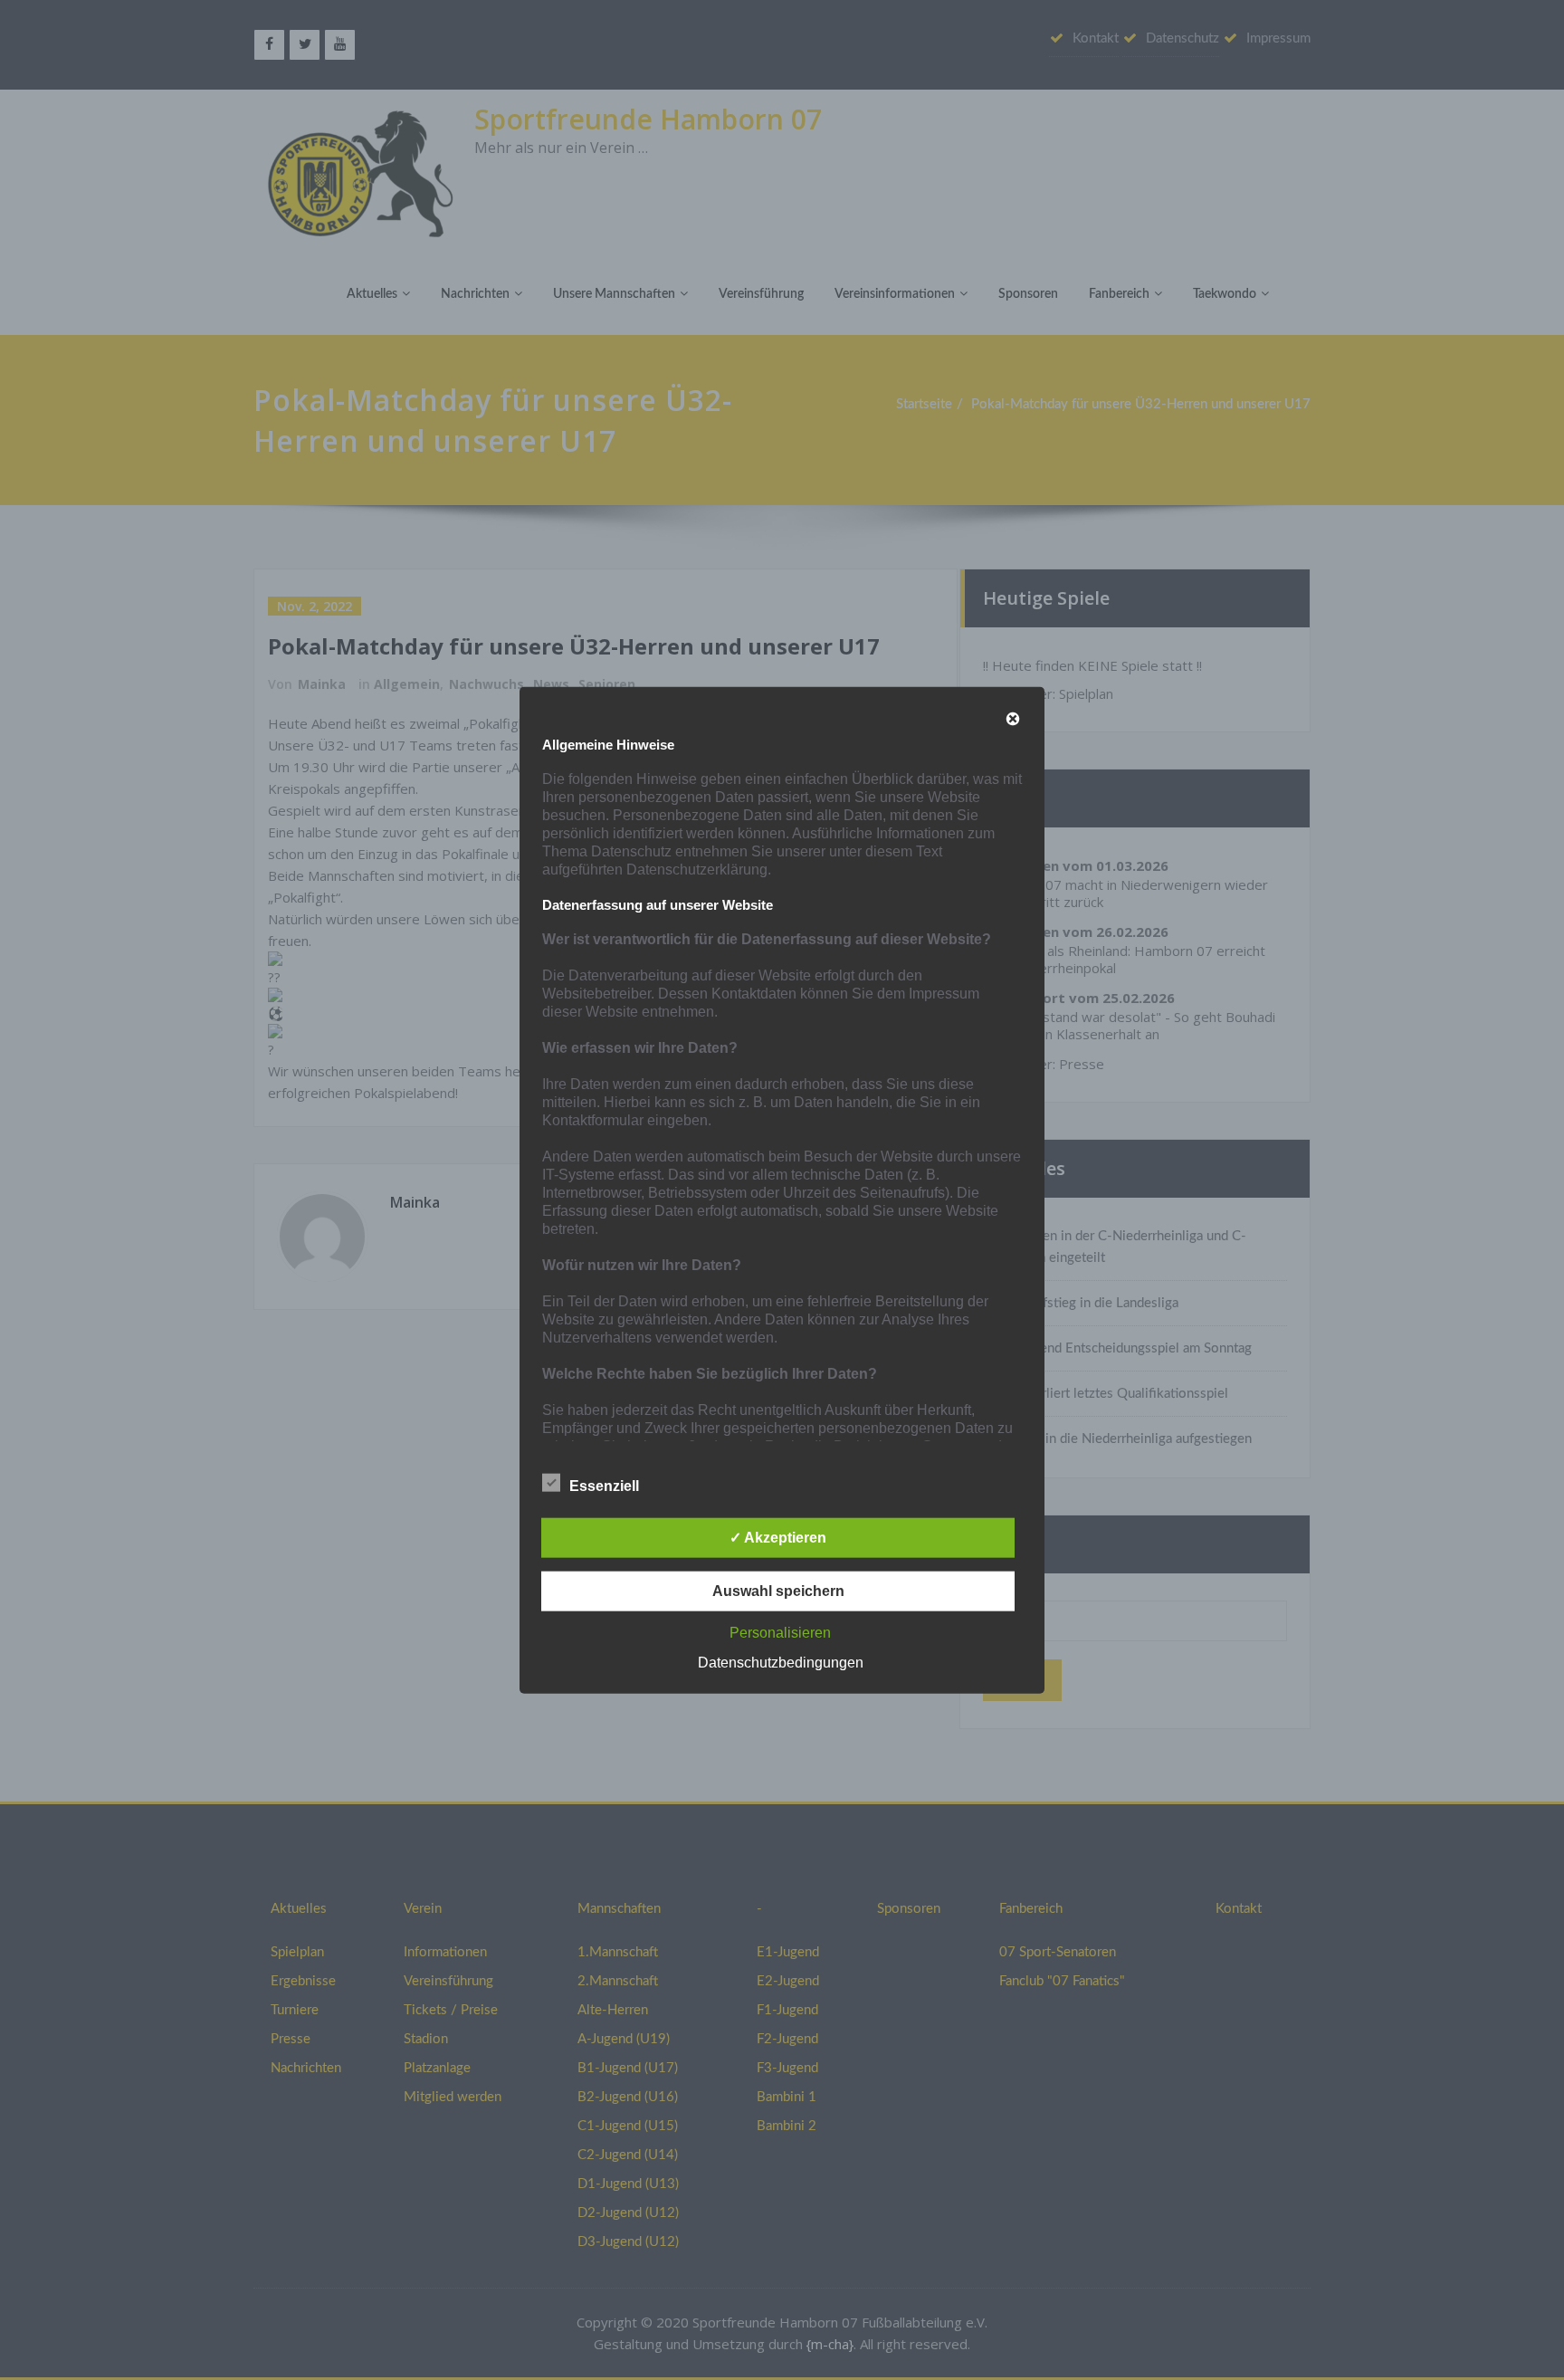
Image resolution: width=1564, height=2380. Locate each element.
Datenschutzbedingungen (781, 1663)
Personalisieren (780, 1633)
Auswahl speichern (778, 1591)
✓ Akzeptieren (778, 1538)
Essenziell (604, 1486)
